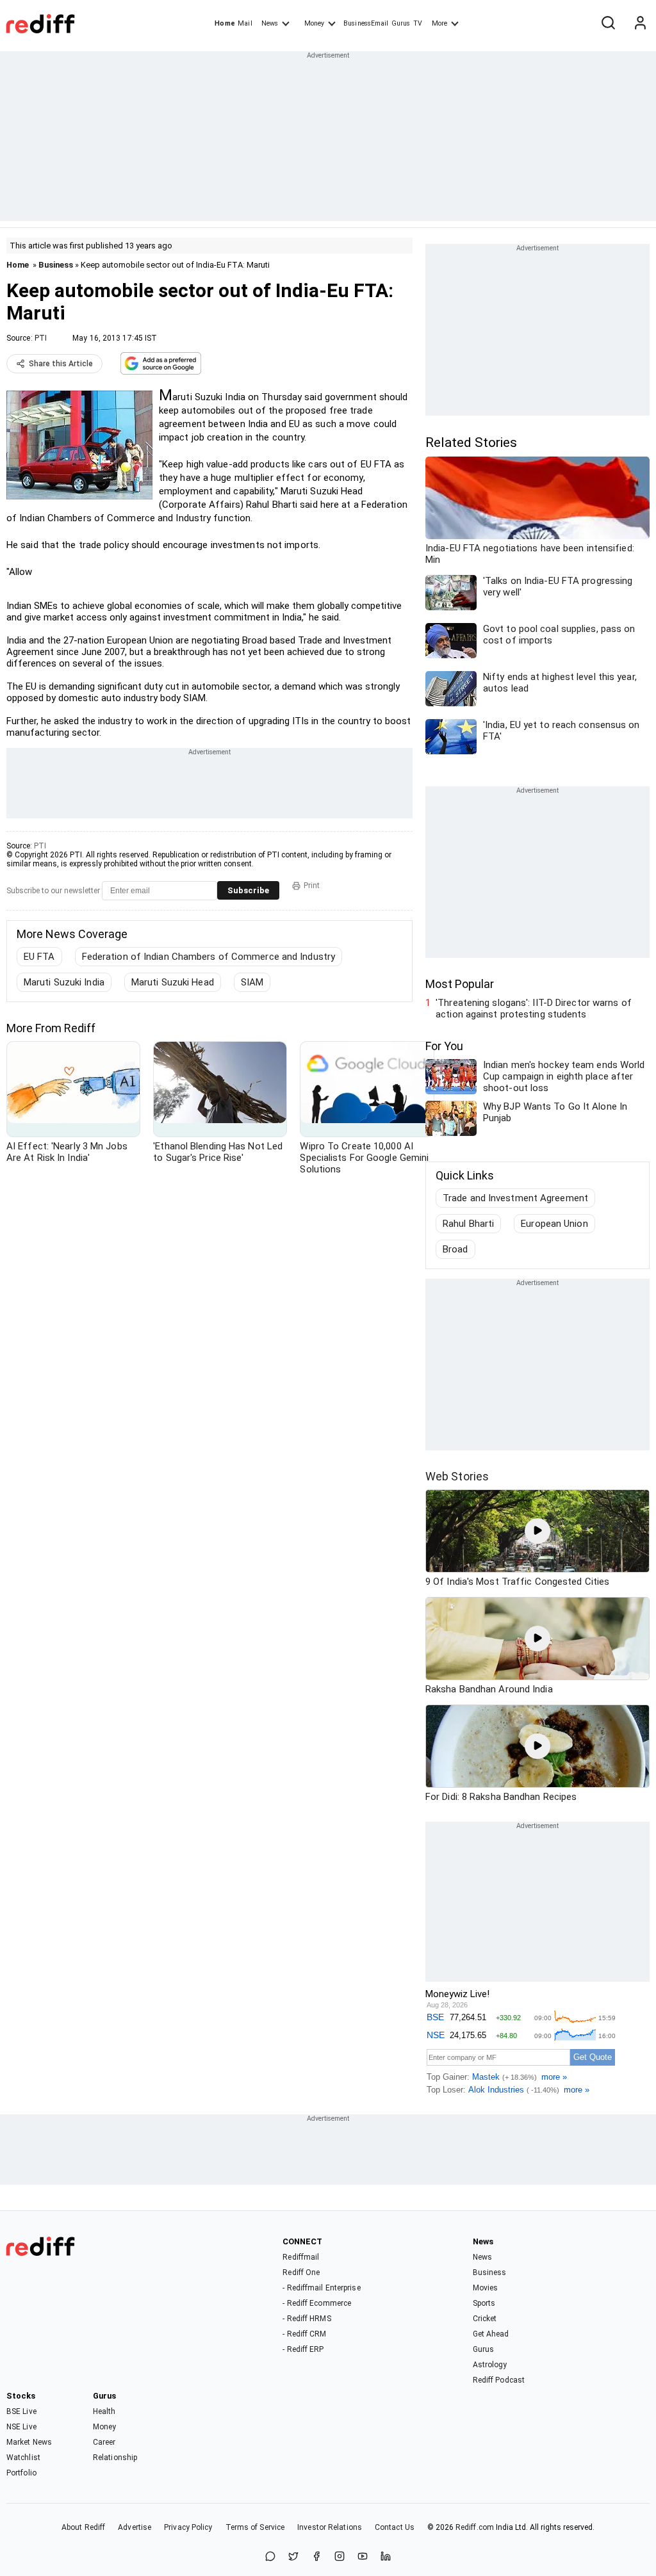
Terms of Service (255, 2527)
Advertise (135, 2527)
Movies (486, 2288)
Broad (455, 1249)
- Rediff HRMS (307, 2319)
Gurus (401, 23)
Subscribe (248, 890)
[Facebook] (316, 2557)
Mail (245, 23)
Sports (484, 2303)
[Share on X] (293, 2557)
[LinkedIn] (386, 2557)
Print (312, 886)
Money (314, 23)
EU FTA (39, 957)
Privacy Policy (188, 2527)
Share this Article (61, 364)
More (439, 23)
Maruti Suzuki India (64, 982)
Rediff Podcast (499, 2380)
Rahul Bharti (468, 1224)
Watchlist (23, 2458)
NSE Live (21, 2427)
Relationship (115, 2458)
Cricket (485, 2319)
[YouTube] (363, 2557)
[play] (537, 1531)
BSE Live (21, 2411)
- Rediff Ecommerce (317, 2303)
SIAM (252, 982)
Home (225, 23)
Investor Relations (330, 2527)
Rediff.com (475, 2527)
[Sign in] (640, 24)
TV (418, 23)
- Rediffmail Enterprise (321, 2288)
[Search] (608, 24)
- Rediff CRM (304, 2334)
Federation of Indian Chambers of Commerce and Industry (209, 957)
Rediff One (301, 2272)
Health (104, 2411)
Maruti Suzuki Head (173, 982)
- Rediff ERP (303, 2349)
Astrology (490, 2365)
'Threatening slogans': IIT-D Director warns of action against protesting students (534, 1009)
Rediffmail (301, 2257)
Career (104, 2442)
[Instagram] (340, 2557)
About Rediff (83, 2527)
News (270, 23)
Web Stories (457, 1476)
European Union (554, 1224)
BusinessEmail (366, 23)
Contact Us (395, 2527)
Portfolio (21, 2473)
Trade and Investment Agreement (515, 1198)
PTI (41, 338)
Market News (29, 2442)
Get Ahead (491, 2334)
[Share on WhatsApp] (270, 2557)
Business (56, 265)
